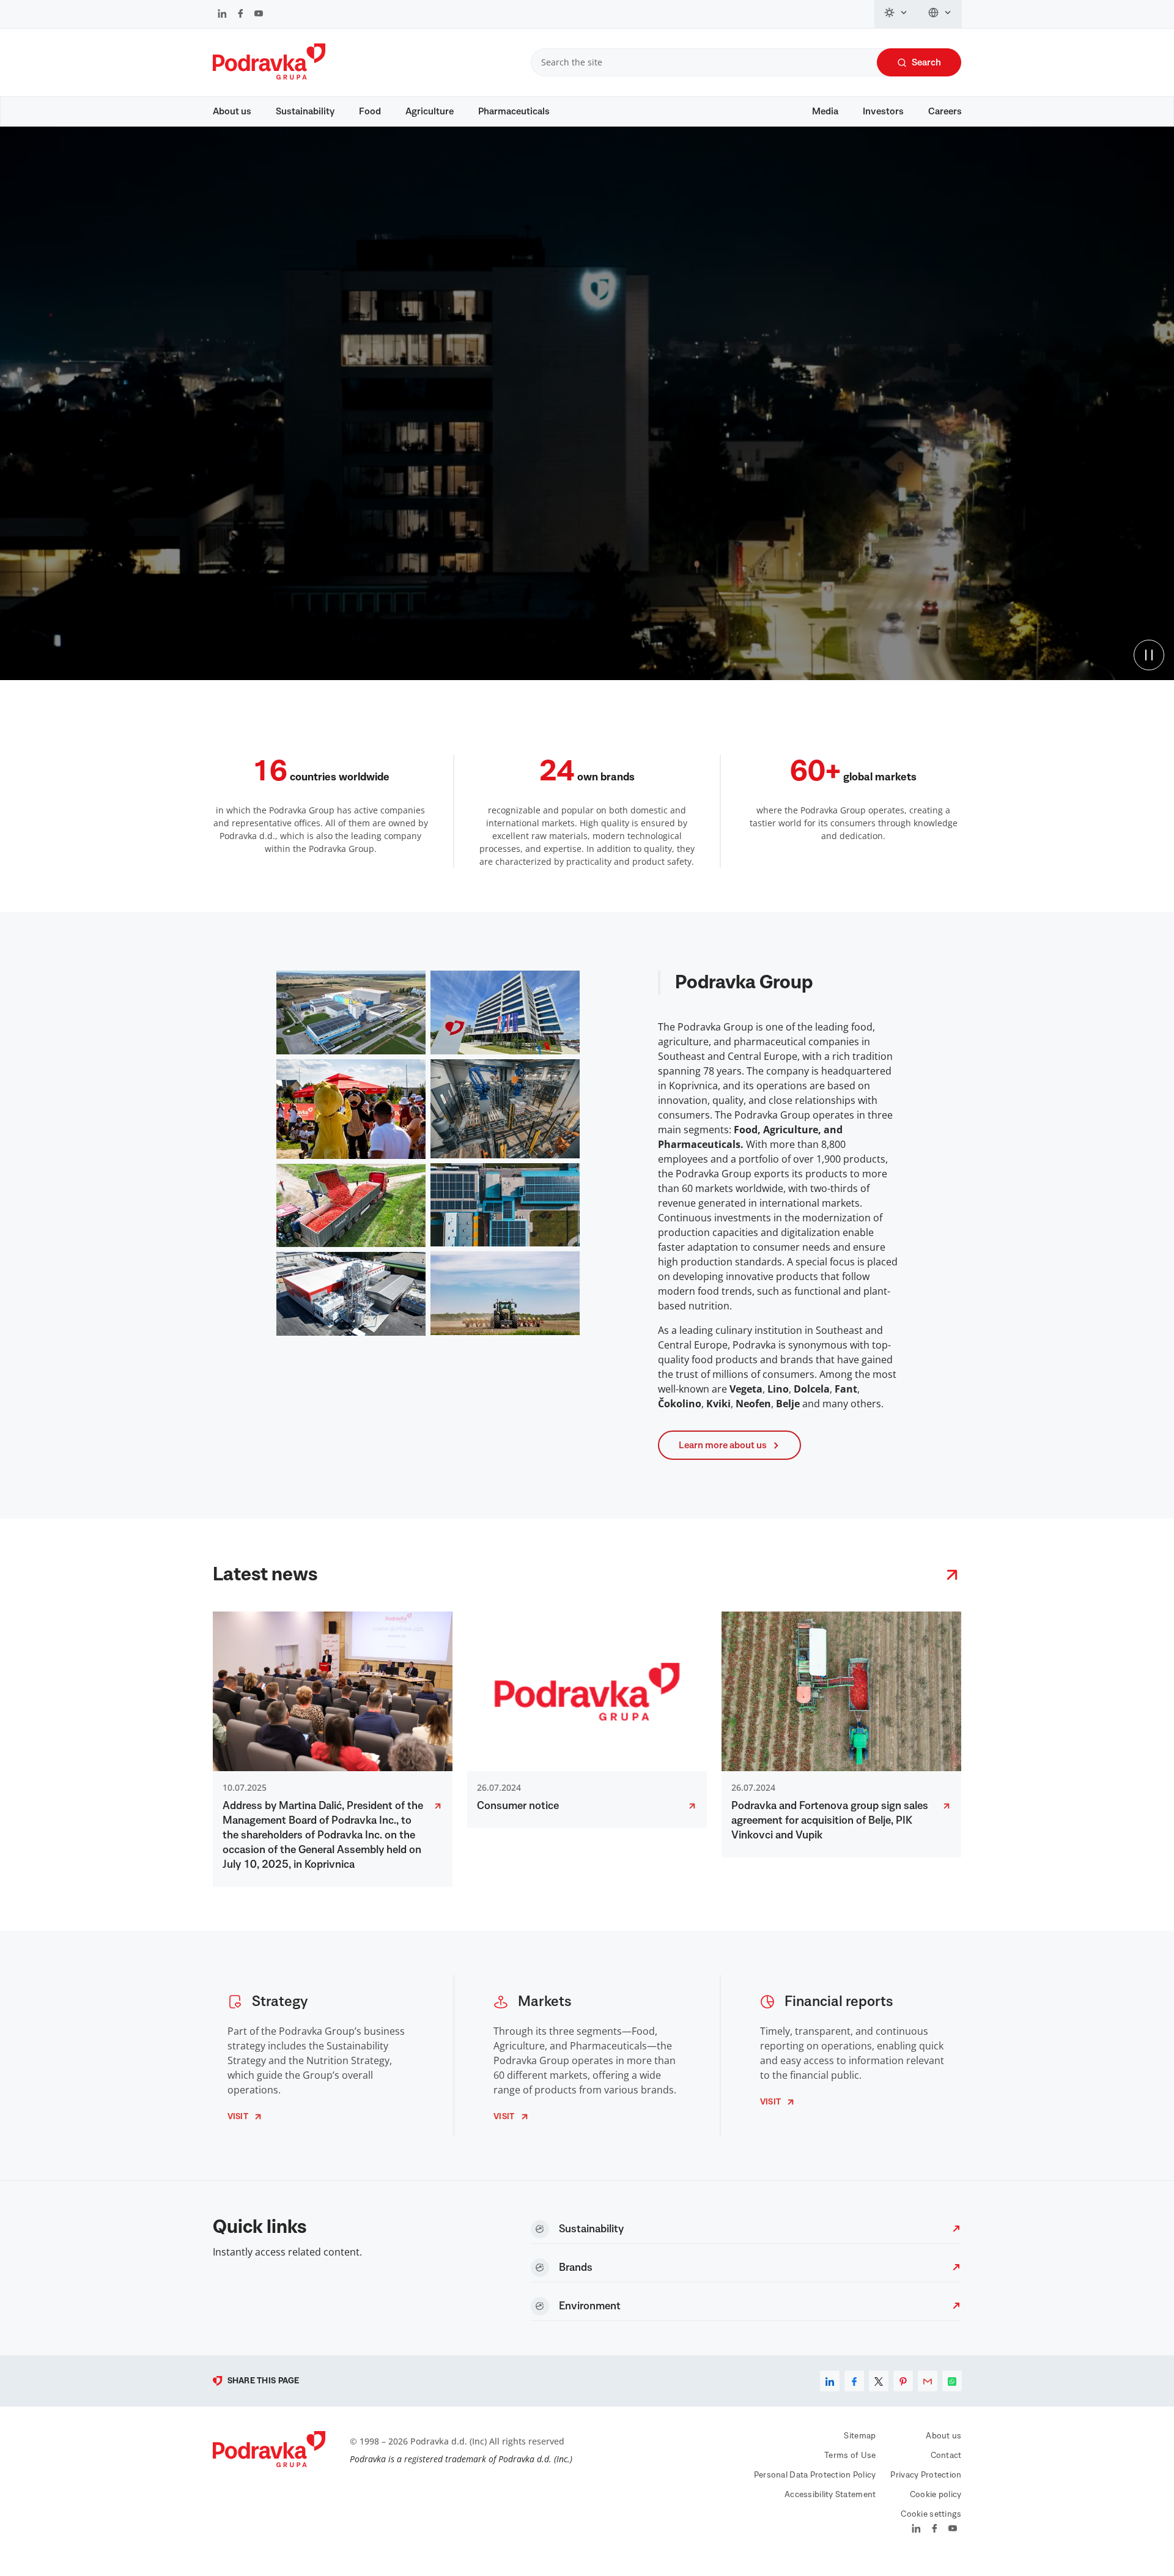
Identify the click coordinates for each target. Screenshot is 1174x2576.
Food (370, 111)
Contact (946, 2456)
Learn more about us (723, 1445)
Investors (883, 111)
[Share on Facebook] (854, 2381)
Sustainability (305, 111)
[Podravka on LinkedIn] (222, 15)
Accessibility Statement (830, 2495)
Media (825, 111)
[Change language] (940, 14)
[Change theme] (896, 14)
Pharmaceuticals (514, 111)
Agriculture (430, 111)
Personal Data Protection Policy (815, 2475)
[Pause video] (1149, 655)
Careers (945, 111)
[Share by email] (928, 2381)
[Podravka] (269, 76)
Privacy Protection (926, 2475)
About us (232, 111)
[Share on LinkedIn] (830, 2381)
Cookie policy (936, 2495)
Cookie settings (931, 2514)
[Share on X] (879, 2381)
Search (926, 62)
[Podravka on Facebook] (241, 15)
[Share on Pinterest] (903, 2381)
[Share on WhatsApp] (952, 2381)
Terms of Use (850, 2456)
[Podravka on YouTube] (259, 15)
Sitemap (860, 2436)
